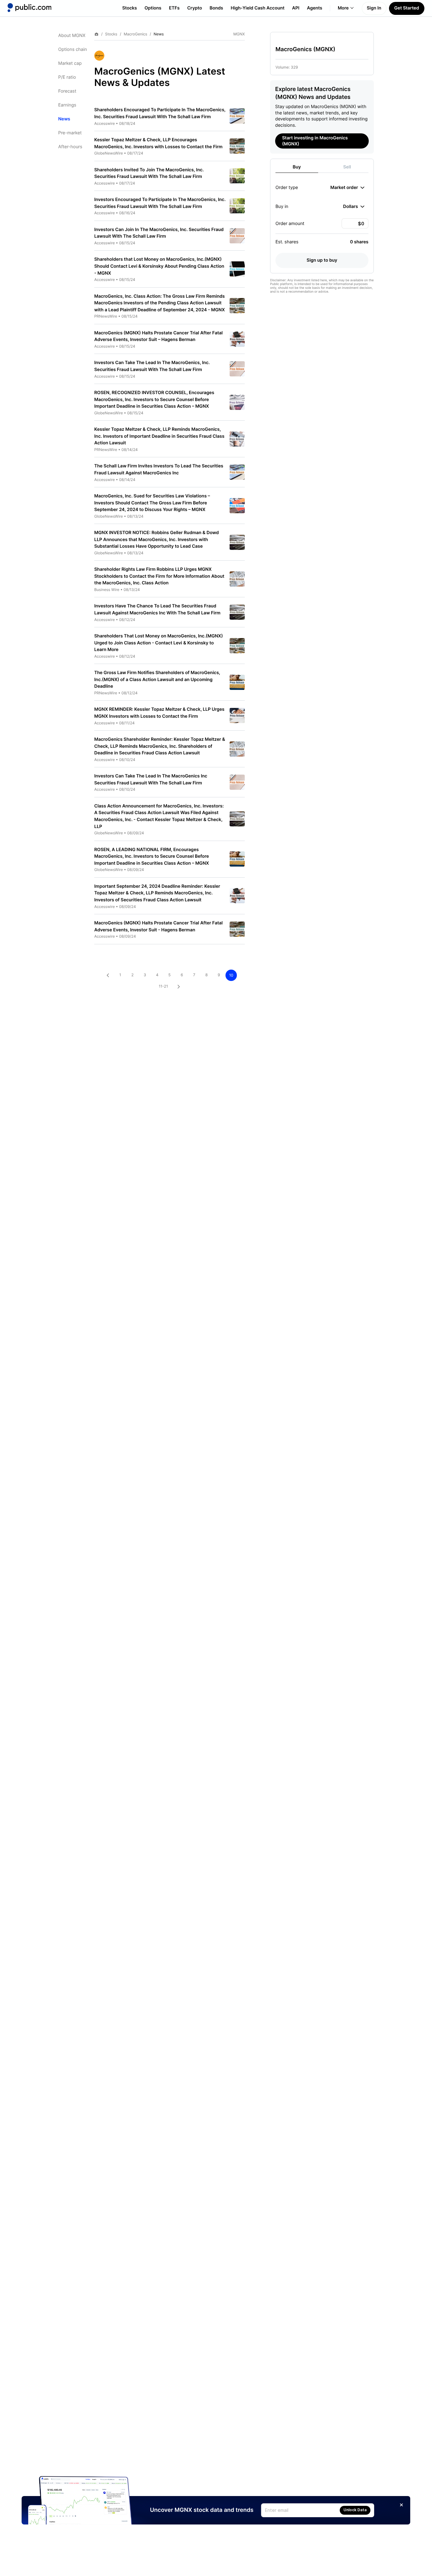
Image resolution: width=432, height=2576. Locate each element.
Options (153, 8)
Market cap (70, 63)
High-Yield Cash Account (257, 8)
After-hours (70, 147)
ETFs (174, 8)
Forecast (67, 91)
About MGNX (72, 36)
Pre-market (70, 133)
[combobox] (347, 187)
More (343, 8)
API (296, 8)
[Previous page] (108, 975)
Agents (315, 8)
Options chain (73, 49)
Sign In (374, 8)
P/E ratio (67, 77)
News (64, 119)
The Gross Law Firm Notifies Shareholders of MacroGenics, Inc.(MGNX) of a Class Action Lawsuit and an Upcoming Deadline (157, 679)
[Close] (402, 2505)
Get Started (407, 8)
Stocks (130, 8)
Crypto (195, 8)
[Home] (29, 8)
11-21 (163, 986)
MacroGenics (135, 34)
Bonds (216, 8)
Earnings (67, 105)
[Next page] (179, 987)
